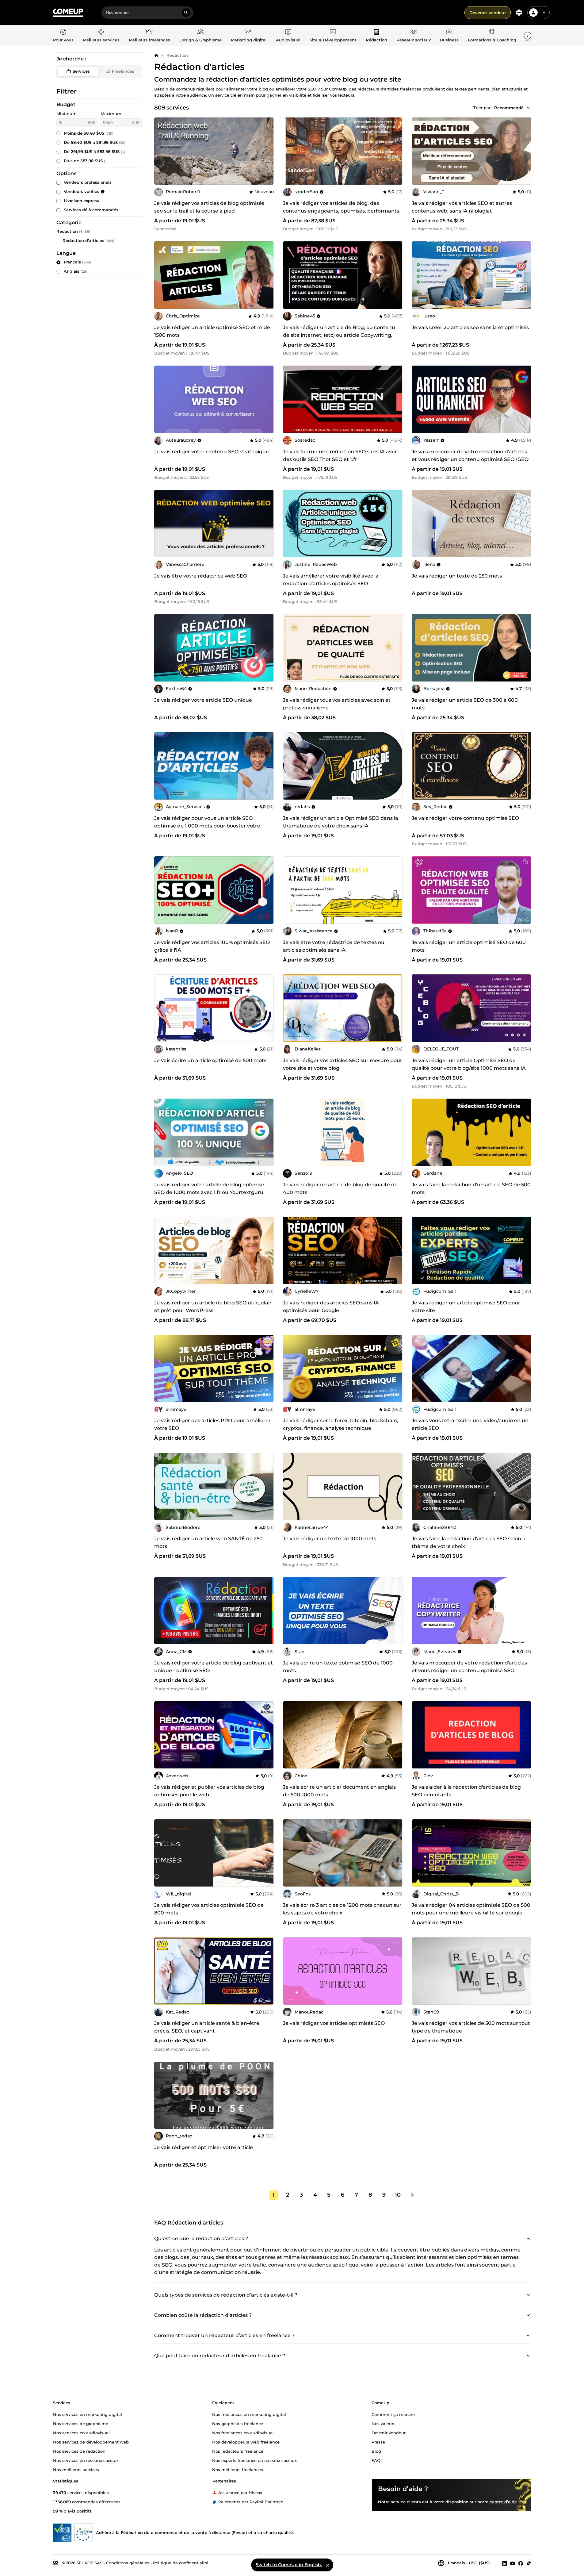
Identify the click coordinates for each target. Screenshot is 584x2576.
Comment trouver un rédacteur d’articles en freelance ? (224, 2335)
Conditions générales (128, 2563)
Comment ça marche (393, 2414)
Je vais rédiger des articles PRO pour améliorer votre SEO (212, 1424)
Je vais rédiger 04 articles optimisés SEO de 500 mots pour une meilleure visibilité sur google (471, 1909)
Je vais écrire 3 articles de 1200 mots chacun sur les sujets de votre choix (342, 1909)
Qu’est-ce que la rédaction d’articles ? (201, 2238)
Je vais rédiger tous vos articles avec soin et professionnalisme (337, 704)
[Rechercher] (186, 13)
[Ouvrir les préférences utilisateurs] (544, 13)
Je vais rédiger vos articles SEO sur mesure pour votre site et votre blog (343, 1064)
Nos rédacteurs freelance (238, 2451)
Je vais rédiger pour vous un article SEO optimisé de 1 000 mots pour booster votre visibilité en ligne (207, 826)
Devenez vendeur (488, 13)
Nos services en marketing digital (88, 2414)
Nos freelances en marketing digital (249, 2414)
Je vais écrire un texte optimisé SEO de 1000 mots (338, 1667)
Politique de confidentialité (181, 2563)
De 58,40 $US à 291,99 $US (95, 142)
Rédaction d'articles (83, 240)
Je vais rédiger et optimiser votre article (204, 2147)
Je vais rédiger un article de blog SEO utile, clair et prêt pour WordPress (213, 1307)
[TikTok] (529, 2563)
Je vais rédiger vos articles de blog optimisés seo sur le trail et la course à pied (209, 207)
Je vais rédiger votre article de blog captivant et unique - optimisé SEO (214, 1667)
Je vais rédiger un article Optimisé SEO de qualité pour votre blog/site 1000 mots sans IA (469, 1064)
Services (81, 71)
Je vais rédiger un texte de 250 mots (457, 576)
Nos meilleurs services (76, 2469)
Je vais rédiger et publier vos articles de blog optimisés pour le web (209, 1791)
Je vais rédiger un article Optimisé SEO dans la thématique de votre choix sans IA (341, 822)
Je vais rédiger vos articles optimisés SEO (334, 2023)
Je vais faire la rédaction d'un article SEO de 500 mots (471, 1188)
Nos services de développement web (91, 2442)
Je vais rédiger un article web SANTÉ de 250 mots (208, 1542)
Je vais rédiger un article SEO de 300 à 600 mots (465, 704)
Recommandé (509, 108)
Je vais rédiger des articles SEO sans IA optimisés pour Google (331, 1307)
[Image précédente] (290, 151)
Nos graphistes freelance (238, 2423)
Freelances (123, 71)
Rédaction (177, 55)
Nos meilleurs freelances (238, 2469)
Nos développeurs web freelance (246, 2442)
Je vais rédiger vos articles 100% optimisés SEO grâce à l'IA (212, 946)
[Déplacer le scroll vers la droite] (528, 36)
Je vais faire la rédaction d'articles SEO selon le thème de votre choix (469, 1542)
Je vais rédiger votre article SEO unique (203, 700)
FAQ (376, 2460)
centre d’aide (503, 2501)
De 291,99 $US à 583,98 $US (95, 152)
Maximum (111, 113)
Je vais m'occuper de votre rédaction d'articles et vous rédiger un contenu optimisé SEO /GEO (470, 455)
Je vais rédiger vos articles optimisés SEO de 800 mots (209, 1909)
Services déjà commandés (91, 210)
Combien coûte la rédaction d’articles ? (203, 2315)
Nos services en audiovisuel (81, 2432)
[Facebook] (521, 2563)
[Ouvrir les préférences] (519, 13)
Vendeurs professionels (88, 182)
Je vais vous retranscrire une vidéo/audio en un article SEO (470, 1424)
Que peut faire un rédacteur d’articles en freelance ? (220, 2356)
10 (398, 2195)
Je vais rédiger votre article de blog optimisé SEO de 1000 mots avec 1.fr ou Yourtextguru (209, 1188)
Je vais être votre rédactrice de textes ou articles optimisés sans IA (334, 946)
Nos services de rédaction (79, 2451)
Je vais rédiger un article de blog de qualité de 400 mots (340, 1188)
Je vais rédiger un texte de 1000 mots (330, 1539)
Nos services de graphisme (81, 2423)
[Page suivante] (412, 2195)
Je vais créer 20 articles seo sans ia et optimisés (470, 327)
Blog (376, 2451)
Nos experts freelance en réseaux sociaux (254, 2460)
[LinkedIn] (505, 2563)
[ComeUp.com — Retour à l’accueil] (68, 13)
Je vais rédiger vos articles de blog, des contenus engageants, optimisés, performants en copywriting (341, 211)
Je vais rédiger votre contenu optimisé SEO (465, 818)
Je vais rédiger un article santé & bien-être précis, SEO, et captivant (207, 2027)
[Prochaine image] (396, 151)
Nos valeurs (384, 2423)
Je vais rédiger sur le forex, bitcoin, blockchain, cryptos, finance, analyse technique (341, 1424)
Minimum (67, 113)
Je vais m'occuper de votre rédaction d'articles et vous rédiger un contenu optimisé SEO (469, 1667)
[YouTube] (513, 2563)
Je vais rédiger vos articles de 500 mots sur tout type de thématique (471, 2027)
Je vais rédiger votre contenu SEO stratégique (212, 452)
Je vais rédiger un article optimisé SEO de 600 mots (469, 946)
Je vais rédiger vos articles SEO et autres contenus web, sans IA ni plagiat (462, 207)
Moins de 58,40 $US (89, 133)
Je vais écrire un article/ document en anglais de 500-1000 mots (339, 1791)
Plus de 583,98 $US (86, 161)
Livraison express (81, 201)
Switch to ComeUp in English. (289, 2565)
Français (77, 262)
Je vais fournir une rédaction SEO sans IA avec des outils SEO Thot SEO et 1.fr (340, 455)
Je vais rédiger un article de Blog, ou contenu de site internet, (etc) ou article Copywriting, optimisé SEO (339, 335)
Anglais (75, 271)
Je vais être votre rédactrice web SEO (201, 576)
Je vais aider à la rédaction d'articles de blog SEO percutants (466, 1791)
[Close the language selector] (327, 2565)
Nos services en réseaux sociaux (86, 2460)
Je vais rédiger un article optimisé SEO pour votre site (466, 1307)
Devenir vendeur (389, 2432)
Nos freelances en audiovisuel (243, 2432)
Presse (378, 2442)
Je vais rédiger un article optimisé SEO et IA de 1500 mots (212, 331)
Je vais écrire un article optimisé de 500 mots (210, 1060)
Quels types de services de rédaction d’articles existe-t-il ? (226, 2295)
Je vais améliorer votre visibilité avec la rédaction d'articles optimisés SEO (331, 580)
